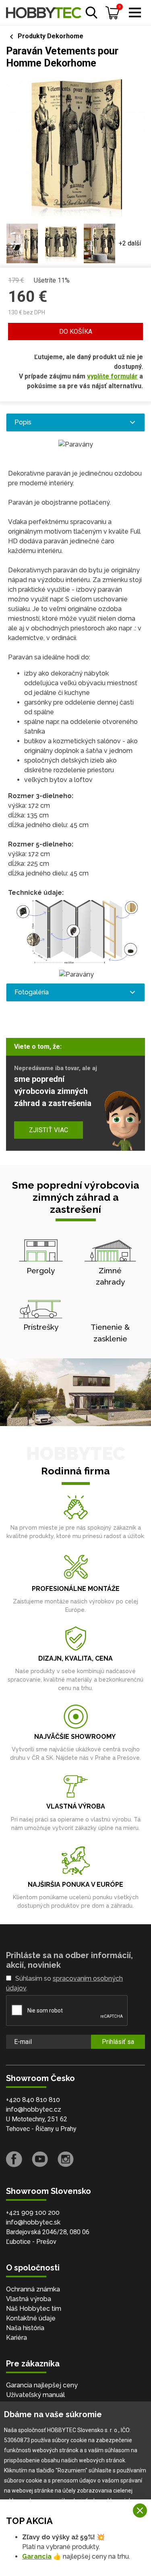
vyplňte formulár (112, 376)
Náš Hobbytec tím (34, 2309)
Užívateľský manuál (35, 2395)
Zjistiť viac (49, 1130)
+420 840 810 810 (33, 2100)
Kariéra (17, 2338)
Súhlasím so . (64, 1983)
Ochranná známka (33, 2289)
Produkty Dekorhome (51, 36)
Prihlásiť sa (118, 2042)
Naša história (25, 2328)
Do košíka (76, 332)
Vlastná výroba (29, 2299)
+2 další (130, 243)
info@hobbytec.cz (34, 2109)
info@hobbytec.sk (33, 2222)
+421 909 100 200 (33, 2213)
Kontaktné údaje (31, 2318)
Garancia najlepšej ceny (42, 2385)
